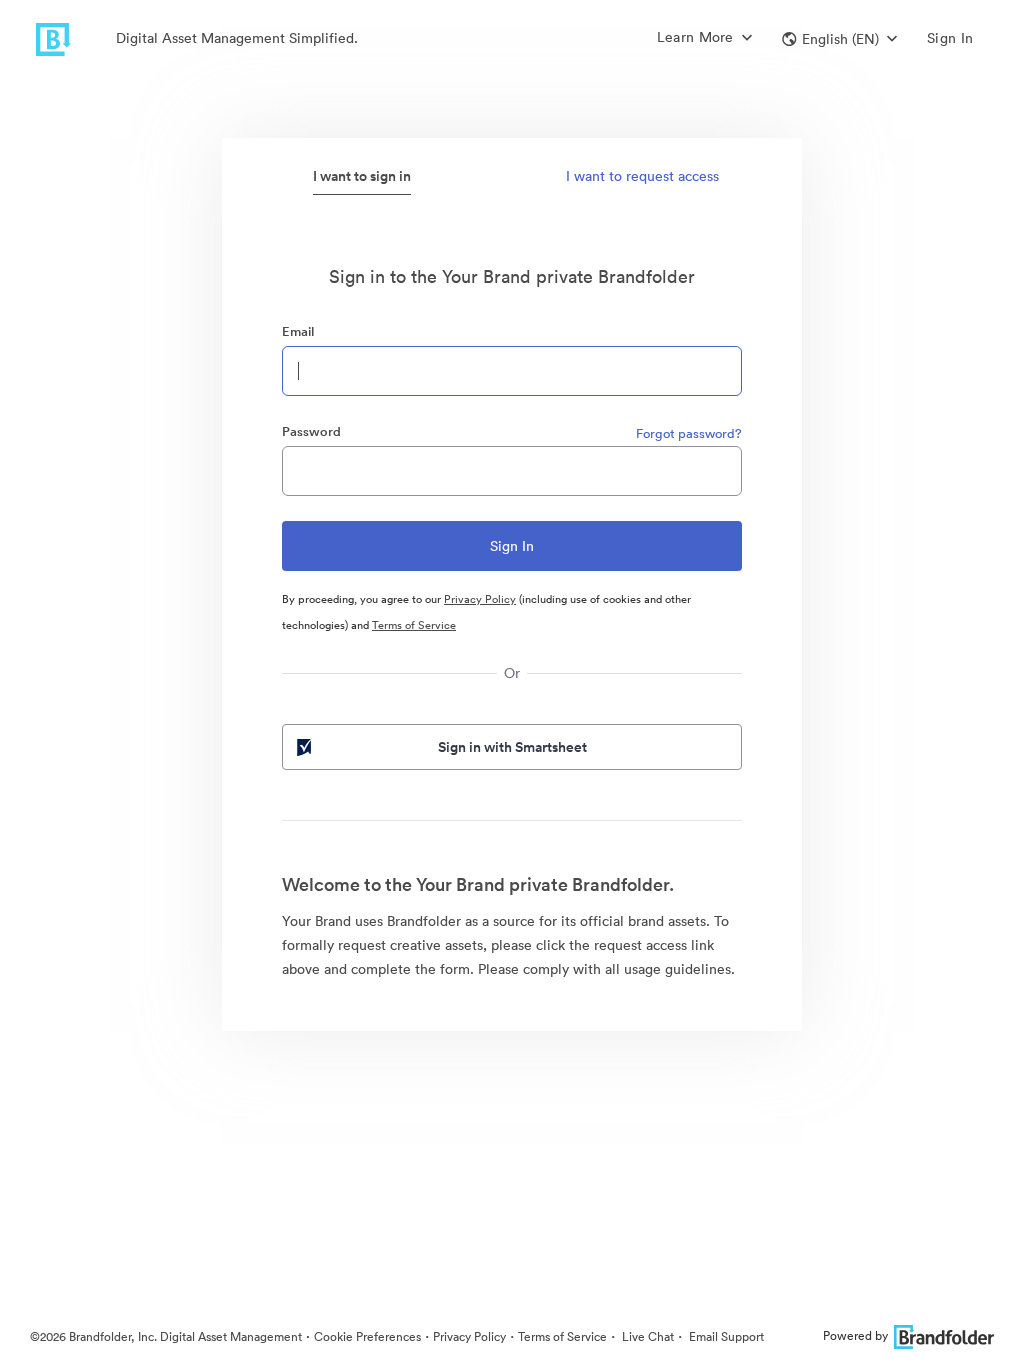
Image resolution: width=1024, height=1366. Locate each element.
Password (311, 431)
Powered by (855, 1335)
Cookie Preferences (367, 1336)
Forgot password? (689, 433)
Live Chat (646, 1336)
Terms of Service (414, 625)
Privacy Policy (480, 599)
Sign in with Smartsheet (512, 747)
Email (298, 331)
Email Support (725, 1336)
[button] (839, 39)
